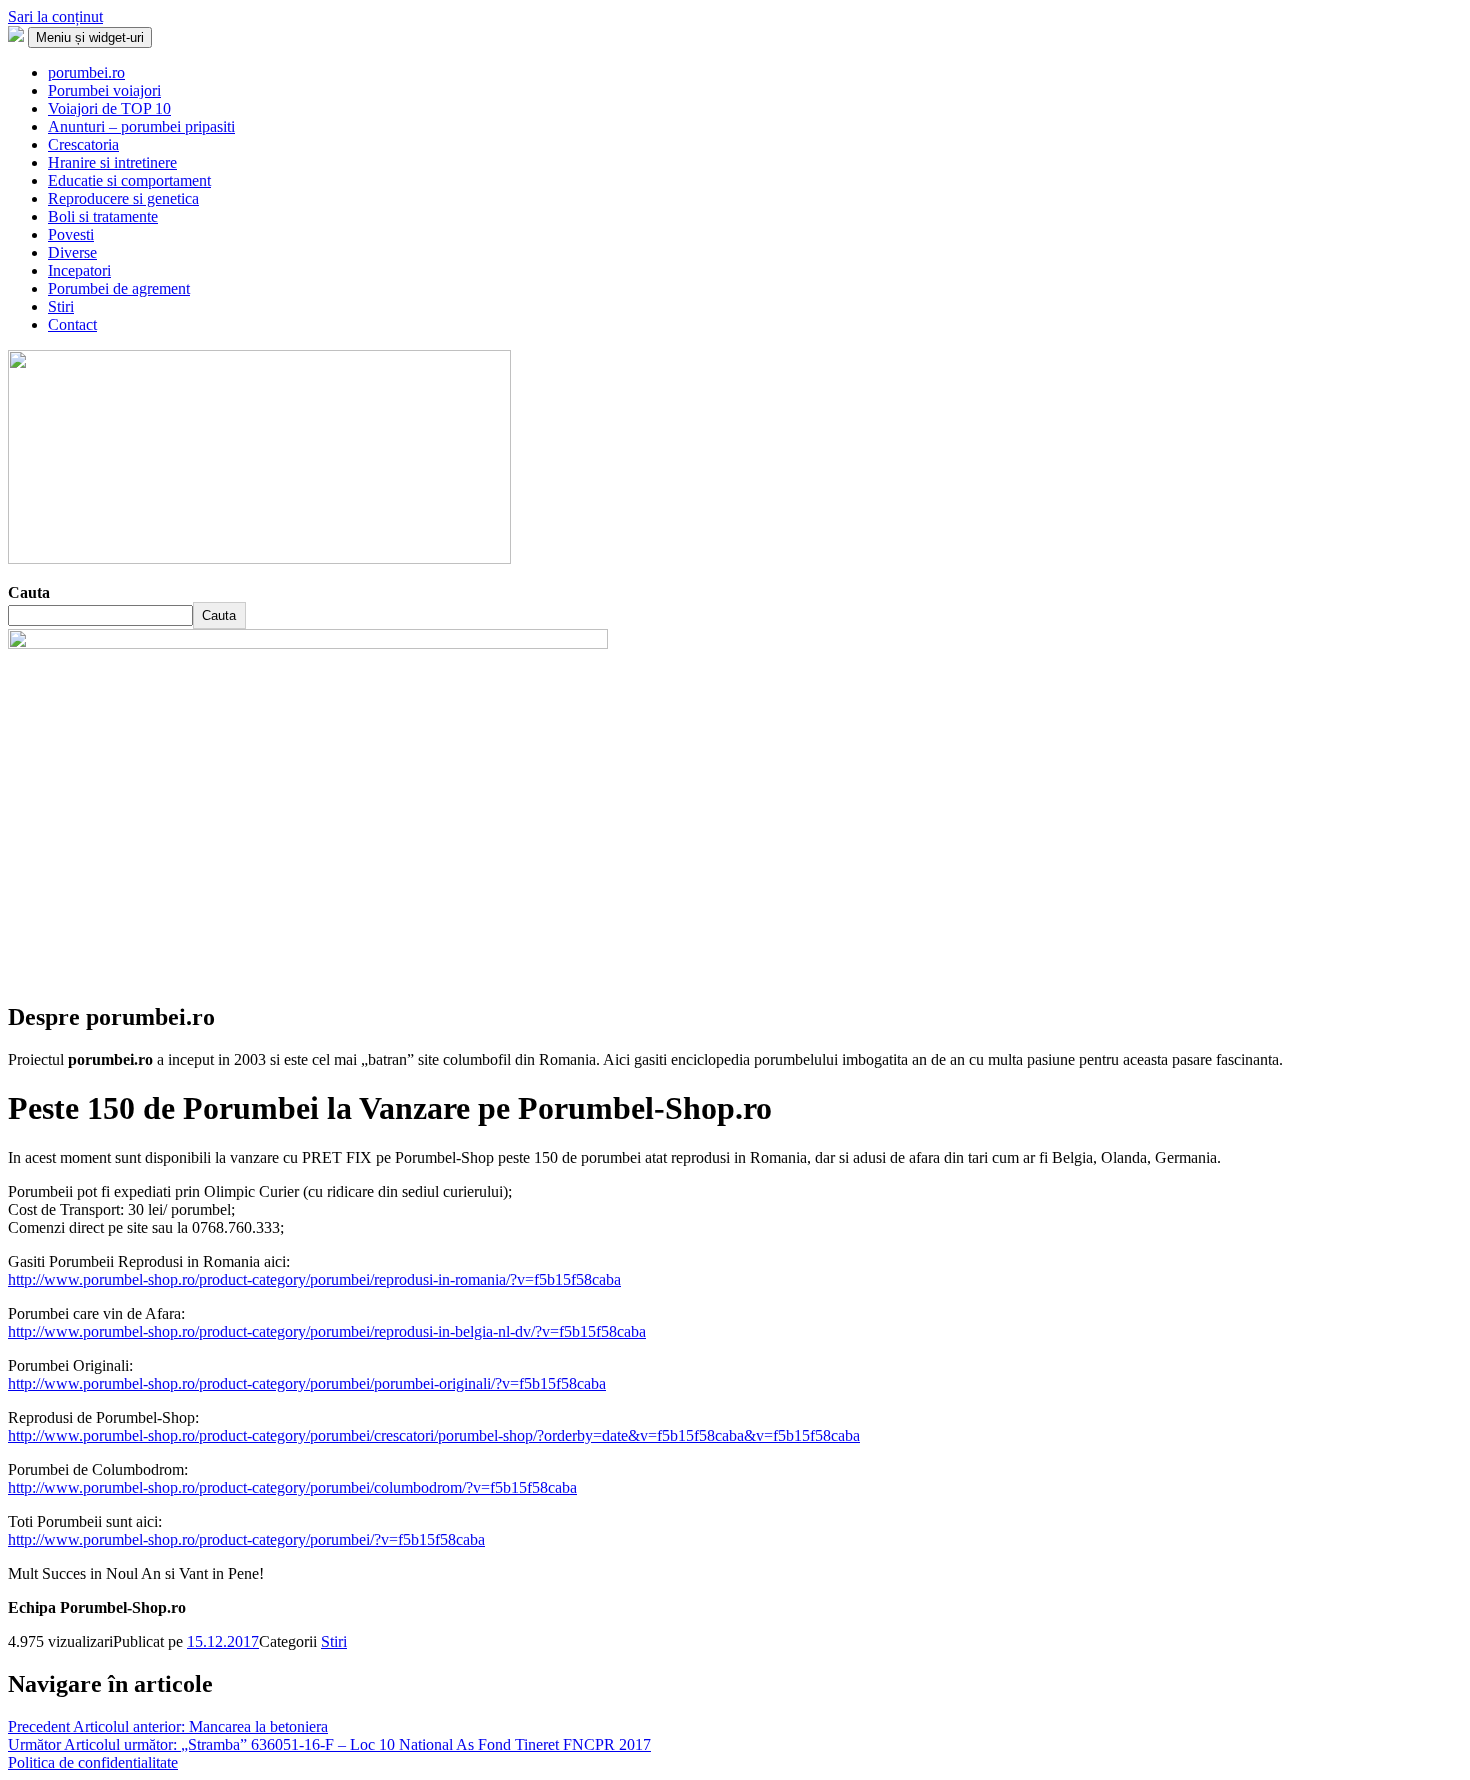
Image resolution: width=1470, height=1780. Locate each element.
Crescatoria (83, 144)
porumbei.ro (86, 72)
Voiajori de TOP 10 (109, 108)
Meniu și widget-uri (90, 37)
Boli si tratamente (103, 216)
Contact (72, 324)
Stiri (61, 306)
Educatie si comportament (129, 180)
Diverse (72, 252)
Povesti (71, 234)
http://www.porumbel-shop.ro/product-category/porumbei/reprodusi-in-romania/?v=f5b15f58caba (314, 1279)
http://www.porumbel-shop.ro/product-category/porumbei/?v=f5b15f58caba (246, 1539)
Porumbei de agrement (119, 288)
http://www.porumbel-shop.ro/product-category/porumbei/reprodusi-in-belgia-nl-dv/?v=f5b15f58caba (327, 1331)
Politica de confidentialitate (93, 1762)
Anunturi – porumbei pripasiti (141, 126)
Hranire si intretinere (112, 162)
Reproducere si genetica (123, 198)
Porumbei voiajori (104, 90)
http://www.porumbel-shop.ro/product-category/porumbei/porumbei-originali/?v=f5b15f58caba (307, 1383)
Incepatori (79, 270)
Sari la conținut (55, 16)
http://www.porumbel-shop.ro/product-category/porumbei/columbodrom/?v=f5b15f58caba (292, 1487)
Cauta (29, 592)
